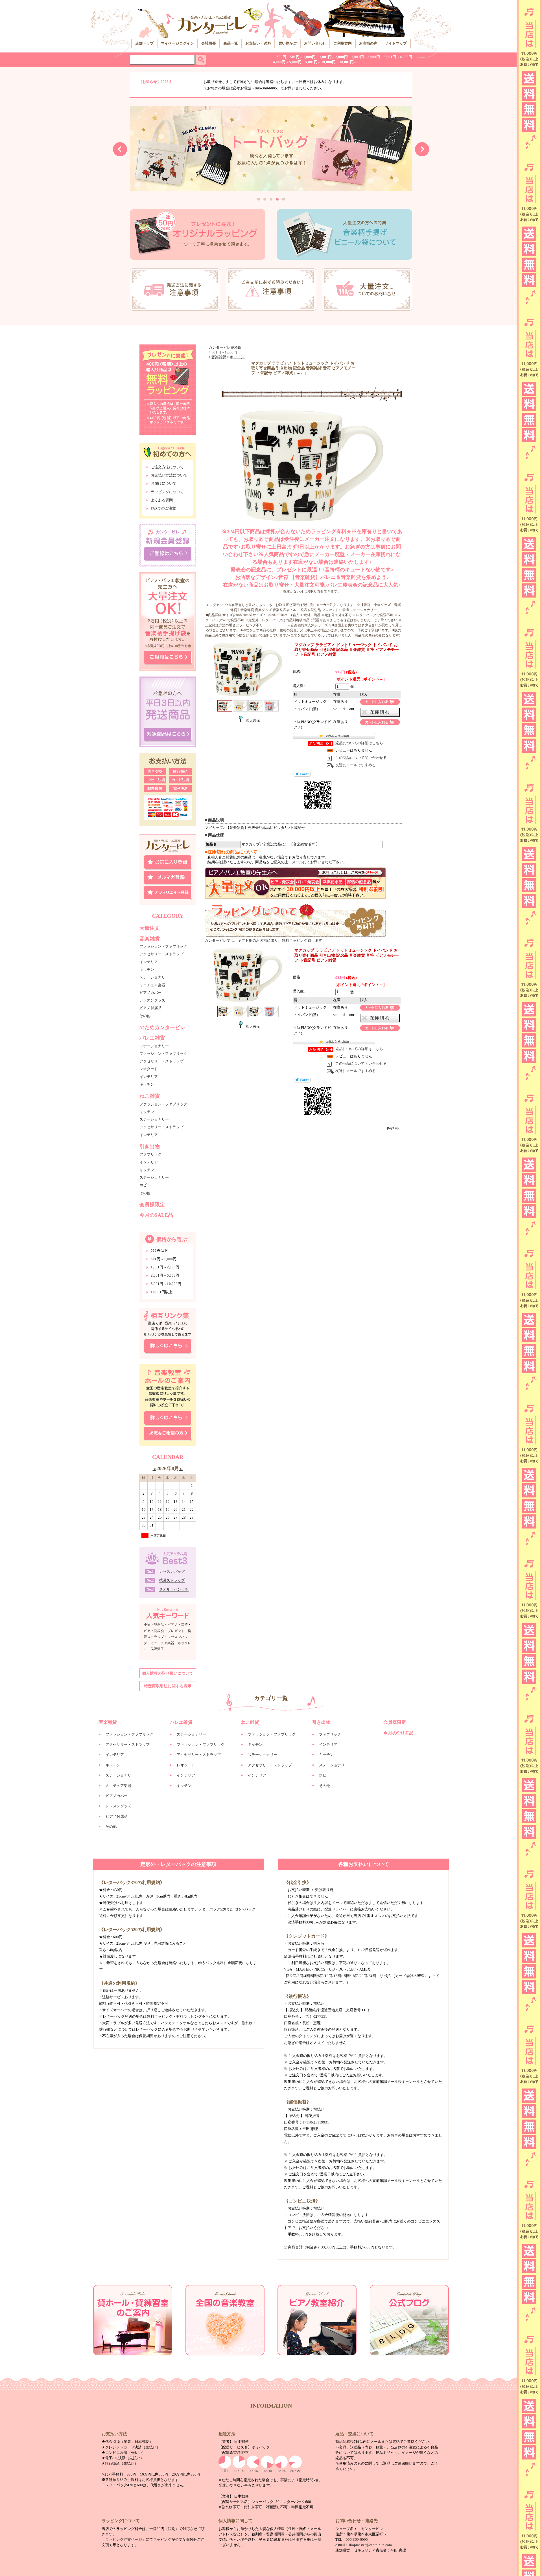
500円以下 (159, 1251)
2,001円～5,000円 (165, 1275)
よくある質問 (162, 500)
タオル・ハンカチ (174, 1589)
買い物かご (288, 43)
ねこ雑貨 (150, 1096)
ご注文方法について (167, 467)
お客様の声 (368, 43)
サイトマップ (396, 43)
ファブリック (150, 1154)
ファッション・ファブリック (163, 946)
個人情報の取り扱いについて (168, 1673)
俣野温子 (157, 1649)
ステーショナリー (154, 977)
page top (393, 1128)
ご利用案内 (343, 43)
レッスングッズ (152, 1000)
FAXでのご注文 (163, 508)
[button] (259, 199)
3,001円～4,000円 (398, 57)
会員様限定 (152, 1205)
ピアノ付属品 (150, 1008)
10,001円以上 (162, 1292)
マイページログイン (177, 43)
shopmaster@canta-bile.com (370, 2545)
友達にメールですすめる (356, 765)
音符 (184, 1625)
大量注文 (150, 928)
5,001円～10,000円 (320, 62)
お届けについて (164, 484)
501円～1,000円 (303, 57)
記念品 (159, 1625)
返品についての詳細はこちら (359, 743)
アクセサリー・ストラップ (161, 954)
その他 (145, 1016)
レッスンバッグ (172, 1572)
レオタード (149, 1069)
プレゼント (176, 1631)
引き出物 (150, 1147)
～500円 (280, 57)
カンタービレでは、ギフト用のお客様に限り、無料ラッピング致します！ (265, 941)
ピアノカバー (150, 993)
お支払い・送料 (258, 43)
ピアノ (172, 1625)
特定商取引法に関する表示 (168, 1686)
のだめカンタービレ (162, 1028)
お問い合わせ (315, 43)
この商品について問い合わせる (361, 758)
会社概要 (209, 43)
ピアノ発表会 (154, 1631)
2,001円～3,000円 (366, 57)
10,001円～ (348, 62)
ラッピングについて (167, 492)
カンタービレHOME (225, 348)
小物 (147, 1625)
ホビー (145, 1185)
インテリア (149, 962)
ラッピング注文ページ (124, 2540)
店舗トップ (144, 43)
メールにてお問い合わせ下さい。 (319, 862)
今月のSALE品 (156, 1215)
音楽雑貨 (150, 939)
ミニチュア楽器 (152, 985)
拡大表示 (253, 721)
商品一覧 (231, 43)
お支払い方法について (169, 475)
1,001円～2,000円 (334, 57)
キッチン (147, 969)
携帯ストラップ (172, 1580)
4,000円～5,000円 (287, 62)
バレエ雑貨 (152, 1038)
